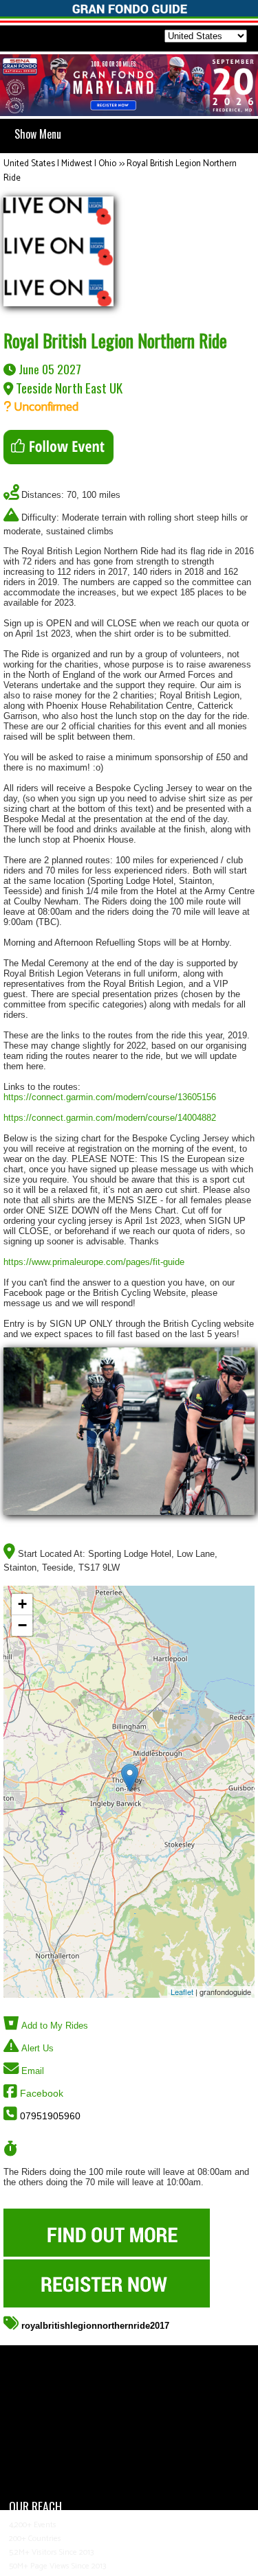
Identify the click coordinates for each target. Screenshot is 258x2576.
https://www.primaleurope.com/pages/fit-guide (94, 1262)
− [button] (22, 1625)
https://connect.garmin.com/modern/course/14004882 (110, 1118)
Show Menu (38, 134)
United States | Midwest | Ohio (60, 164)
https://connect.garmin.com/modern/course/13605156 (110, 1097)
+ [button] (22, 1604)
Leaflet (182, 1992)
